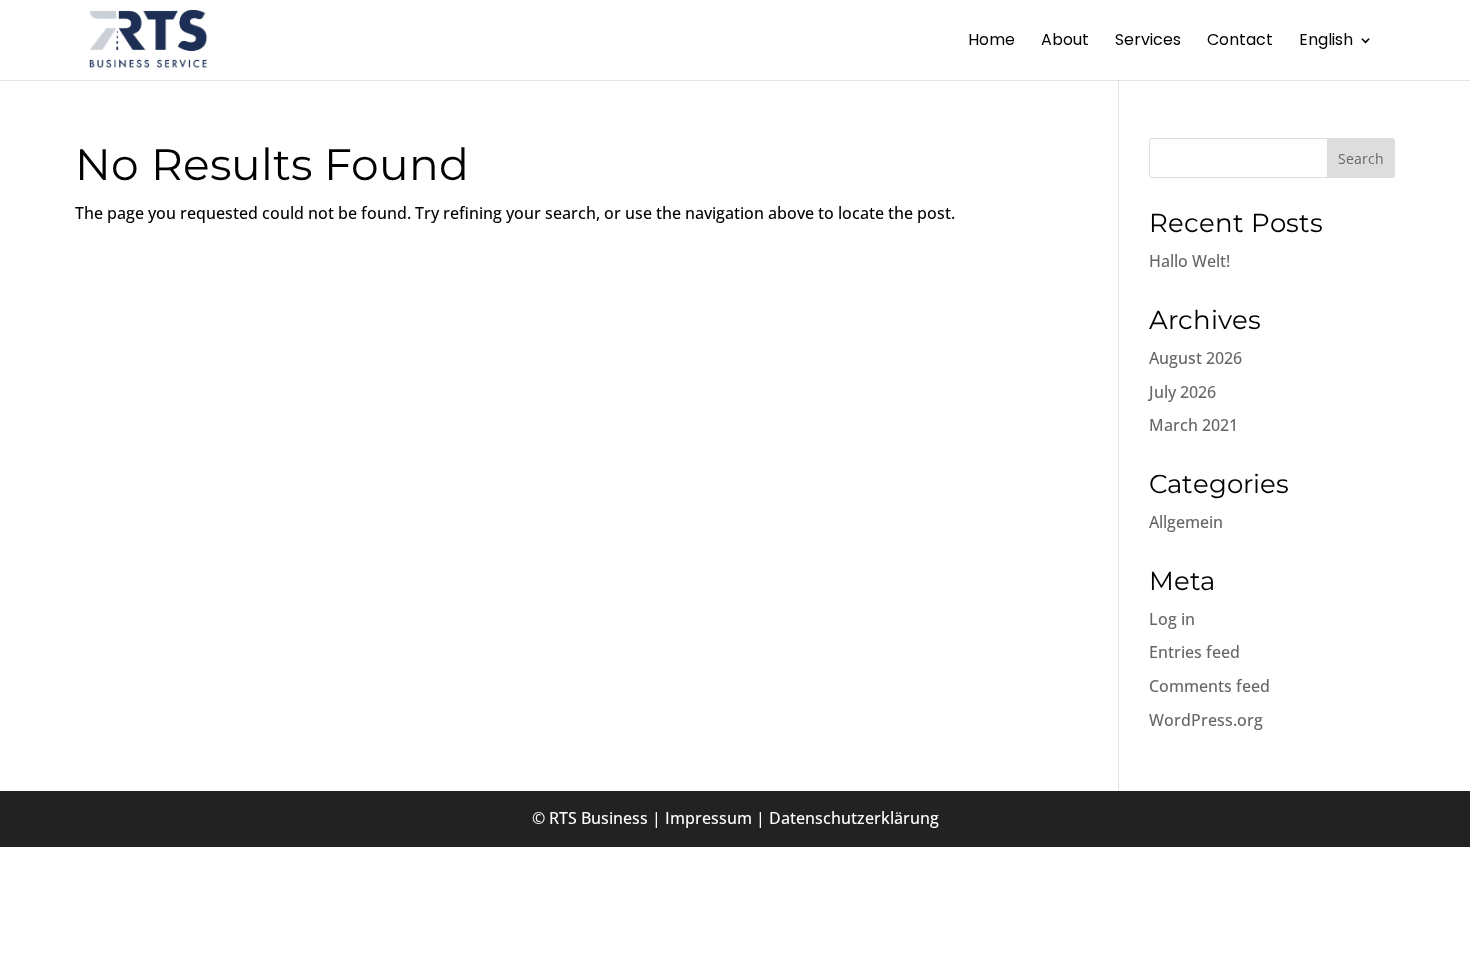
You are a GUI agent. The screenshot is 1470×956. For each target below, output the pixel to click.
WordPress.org (1206, 720)
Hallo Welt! (1189, 261)
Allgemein (1186, 522)
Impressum (708, 818)
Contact (1240, 42)
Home (991, 42)
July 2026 (1182, 392)
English (1326, 42)
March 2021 (1193, 425)
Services (1148, 42)
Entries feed (1194, 652)
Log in (1172, 619)
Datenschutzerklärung (854, 818)
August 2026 (1195, 358)
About (1065, 42)
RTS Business (598, 818)
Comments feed (1209, 686)
